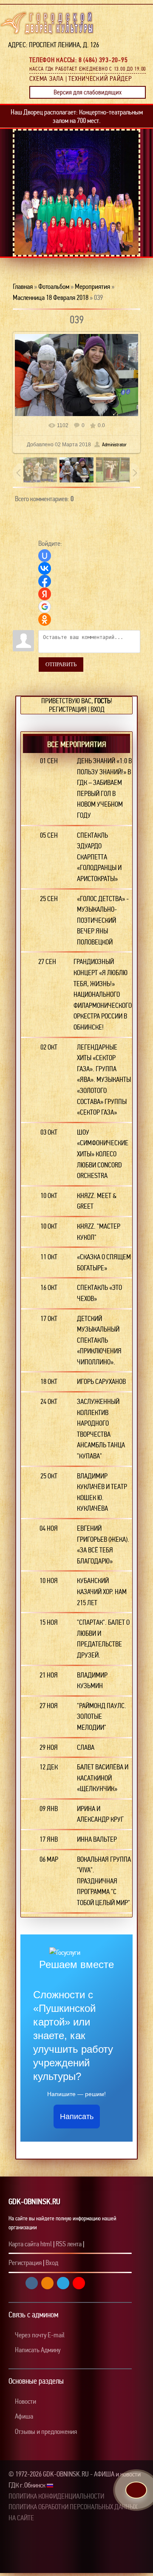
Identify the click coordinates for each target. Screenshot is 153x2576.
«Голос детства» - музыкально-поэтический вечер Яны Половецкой (103, 920)
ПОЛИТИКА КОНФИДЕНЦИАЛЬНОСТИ (56, 2496)
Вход (98, 709)
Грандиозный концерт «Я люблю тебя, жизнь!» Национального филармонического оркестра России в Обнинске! (103, 994)
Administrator (114, 445)
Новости (25, 2401)
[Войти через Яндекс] (45, 594)
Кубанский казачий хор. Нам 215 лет (102, 1592)
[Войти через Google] (45, 607)
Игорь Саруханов (101, 1382)
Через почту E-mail (39, 2335)
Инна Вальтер (97, 1839)
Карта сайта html (30, 2244)
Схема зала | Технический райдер (81, 79)
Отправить (61, 664)
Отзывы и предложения (45, 2432)
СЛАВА (86, 1747)
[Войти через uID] (45, 556)
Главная (23, 287)
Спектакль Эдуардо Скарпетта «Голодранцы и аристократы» (99, 857)
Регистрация (68, 709)
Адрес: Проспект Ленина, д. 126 (51, 45)
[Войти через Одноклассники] (45, 619)
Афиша (23, 2416)
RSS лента (69, 2244)
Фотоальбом (54, 287)
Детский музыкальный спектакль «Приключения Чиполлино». (99, 1340)
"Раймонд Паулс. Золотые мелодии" (102, 1717)
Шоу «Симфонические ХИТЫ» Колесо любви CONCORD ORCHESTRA (103, 1154)
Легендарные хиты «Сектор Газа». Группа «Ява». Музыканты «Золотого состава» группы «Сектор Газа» (104, 1080)
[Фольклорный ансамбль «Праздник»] (81, 225)
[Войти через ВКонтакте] (45, 568)
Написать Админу (37, 2350)
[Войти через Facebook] (45, 581)
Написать (77, 2117)
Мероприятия (92, 287)
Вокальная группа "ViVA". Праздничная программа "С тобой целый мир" (104, 1881)
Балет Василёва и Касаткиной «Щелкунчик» (103, 1778)
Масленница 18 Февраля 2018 (51, 298)
